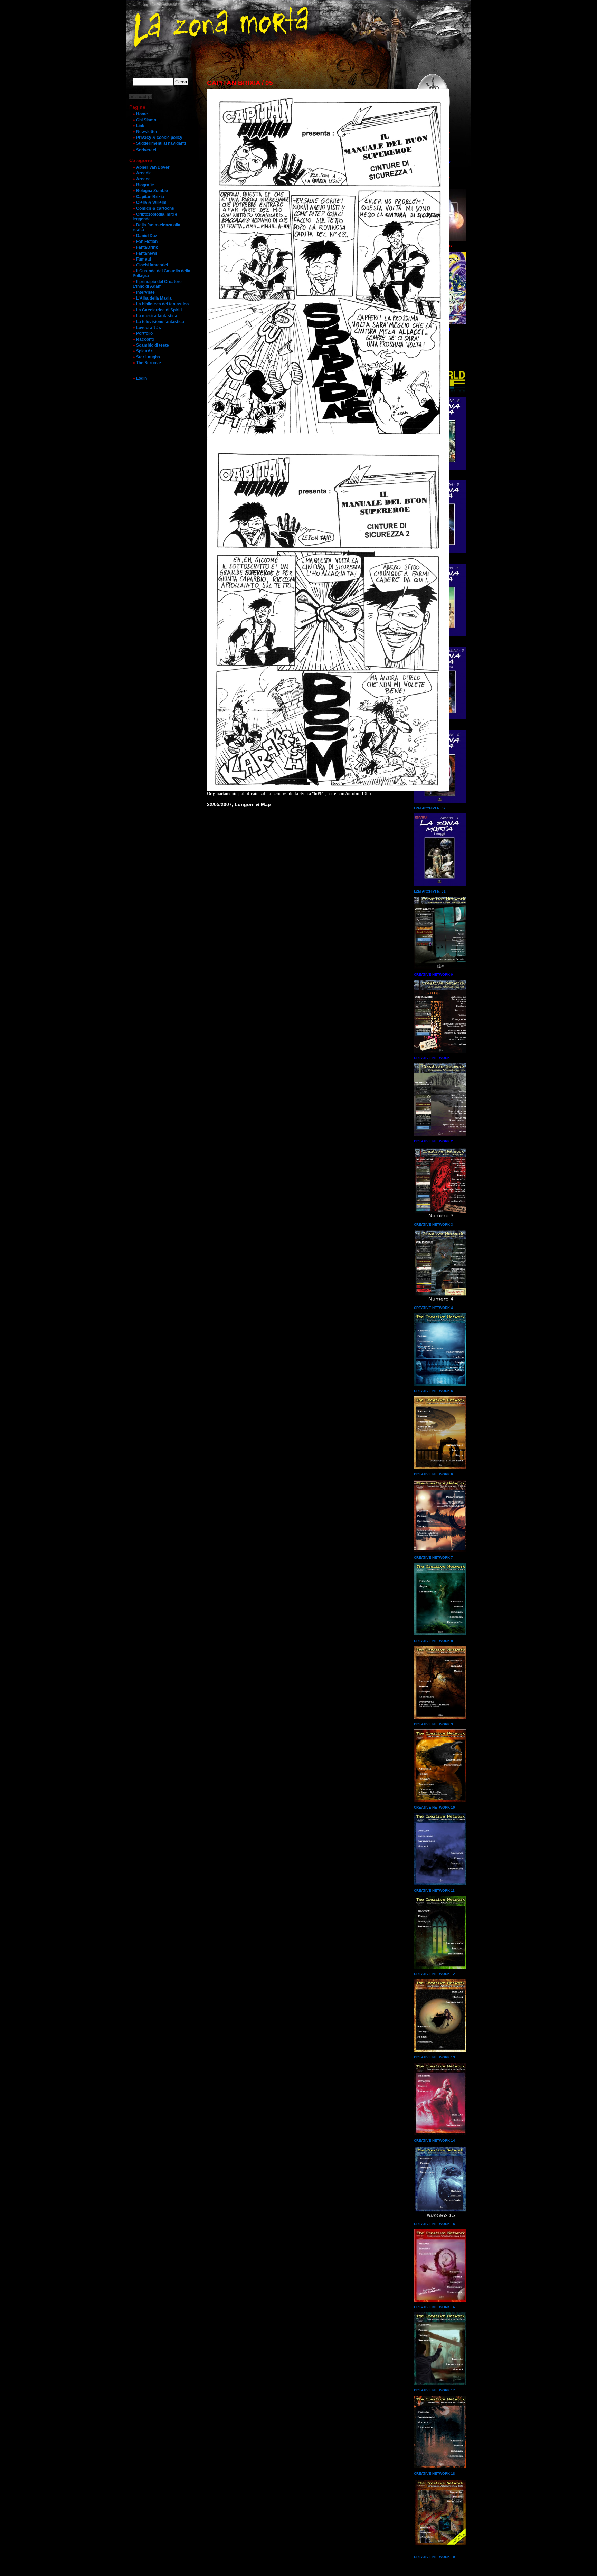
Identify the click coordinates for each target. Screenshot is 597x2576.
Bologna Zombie (152, 191)
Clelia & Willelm (151, 202)
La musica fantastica (157, 316)
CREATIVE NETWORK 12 (434, 1974)
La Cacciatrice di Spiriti (159, 310)
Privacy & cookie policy (159, 138)
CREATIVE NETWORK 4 (433, 1308)
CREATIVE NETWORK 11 (434, 1891)
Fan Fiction (147, 242)
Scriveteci (146, 150)
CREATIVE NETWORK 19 (434, 2557)
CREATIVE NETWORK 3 (433, 1224)
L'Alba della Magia (154, 298)
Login (141, 378)
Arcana (143, 179)
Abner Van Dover (153, 167)
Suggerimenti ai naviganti (161, 143)
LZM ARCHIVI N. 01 (430, 891)
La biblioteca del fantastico (162, 304)
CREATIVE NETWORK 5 (433, 1391)
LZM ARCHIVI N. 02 (430, 808)
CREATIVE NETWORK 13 (434, 2057)
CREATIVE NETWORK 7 (433, 1558)
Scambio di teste (153, 345)
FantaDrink (147, 247)
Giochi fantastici (152, 265)
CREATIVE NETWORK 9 (433, 1724)
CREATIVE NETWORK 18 (434, 2474)
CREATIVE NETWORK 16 (434, 2307)
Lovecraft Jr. (149, 328)
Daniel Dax (147, 236)
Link (140, 126)
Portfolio (144, 333)
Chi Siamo (146, 120)
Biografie (145, 185)
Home (142, 114)
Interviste (145, 292)
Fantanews (147, 253)
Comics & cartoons (155, 208)
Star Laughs (148, 357)
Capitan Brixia (150, 197)
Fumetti (144, 259)
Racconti (145, 339)
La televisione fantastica (160, 322)
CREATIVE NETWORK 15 (434, 2224)
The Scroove (149, 363)
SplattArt (145, 351)
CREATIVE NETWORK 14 (434, 2140)
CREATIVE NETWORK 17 (434, 2390)
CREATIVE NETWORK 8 (433, 1641)
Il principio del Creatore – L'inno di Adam (159, 284)
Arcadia (144, 173)
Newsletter (147, 132)
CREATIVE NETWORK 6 (433, 1474)
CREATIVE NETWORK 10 (434, 1807)
